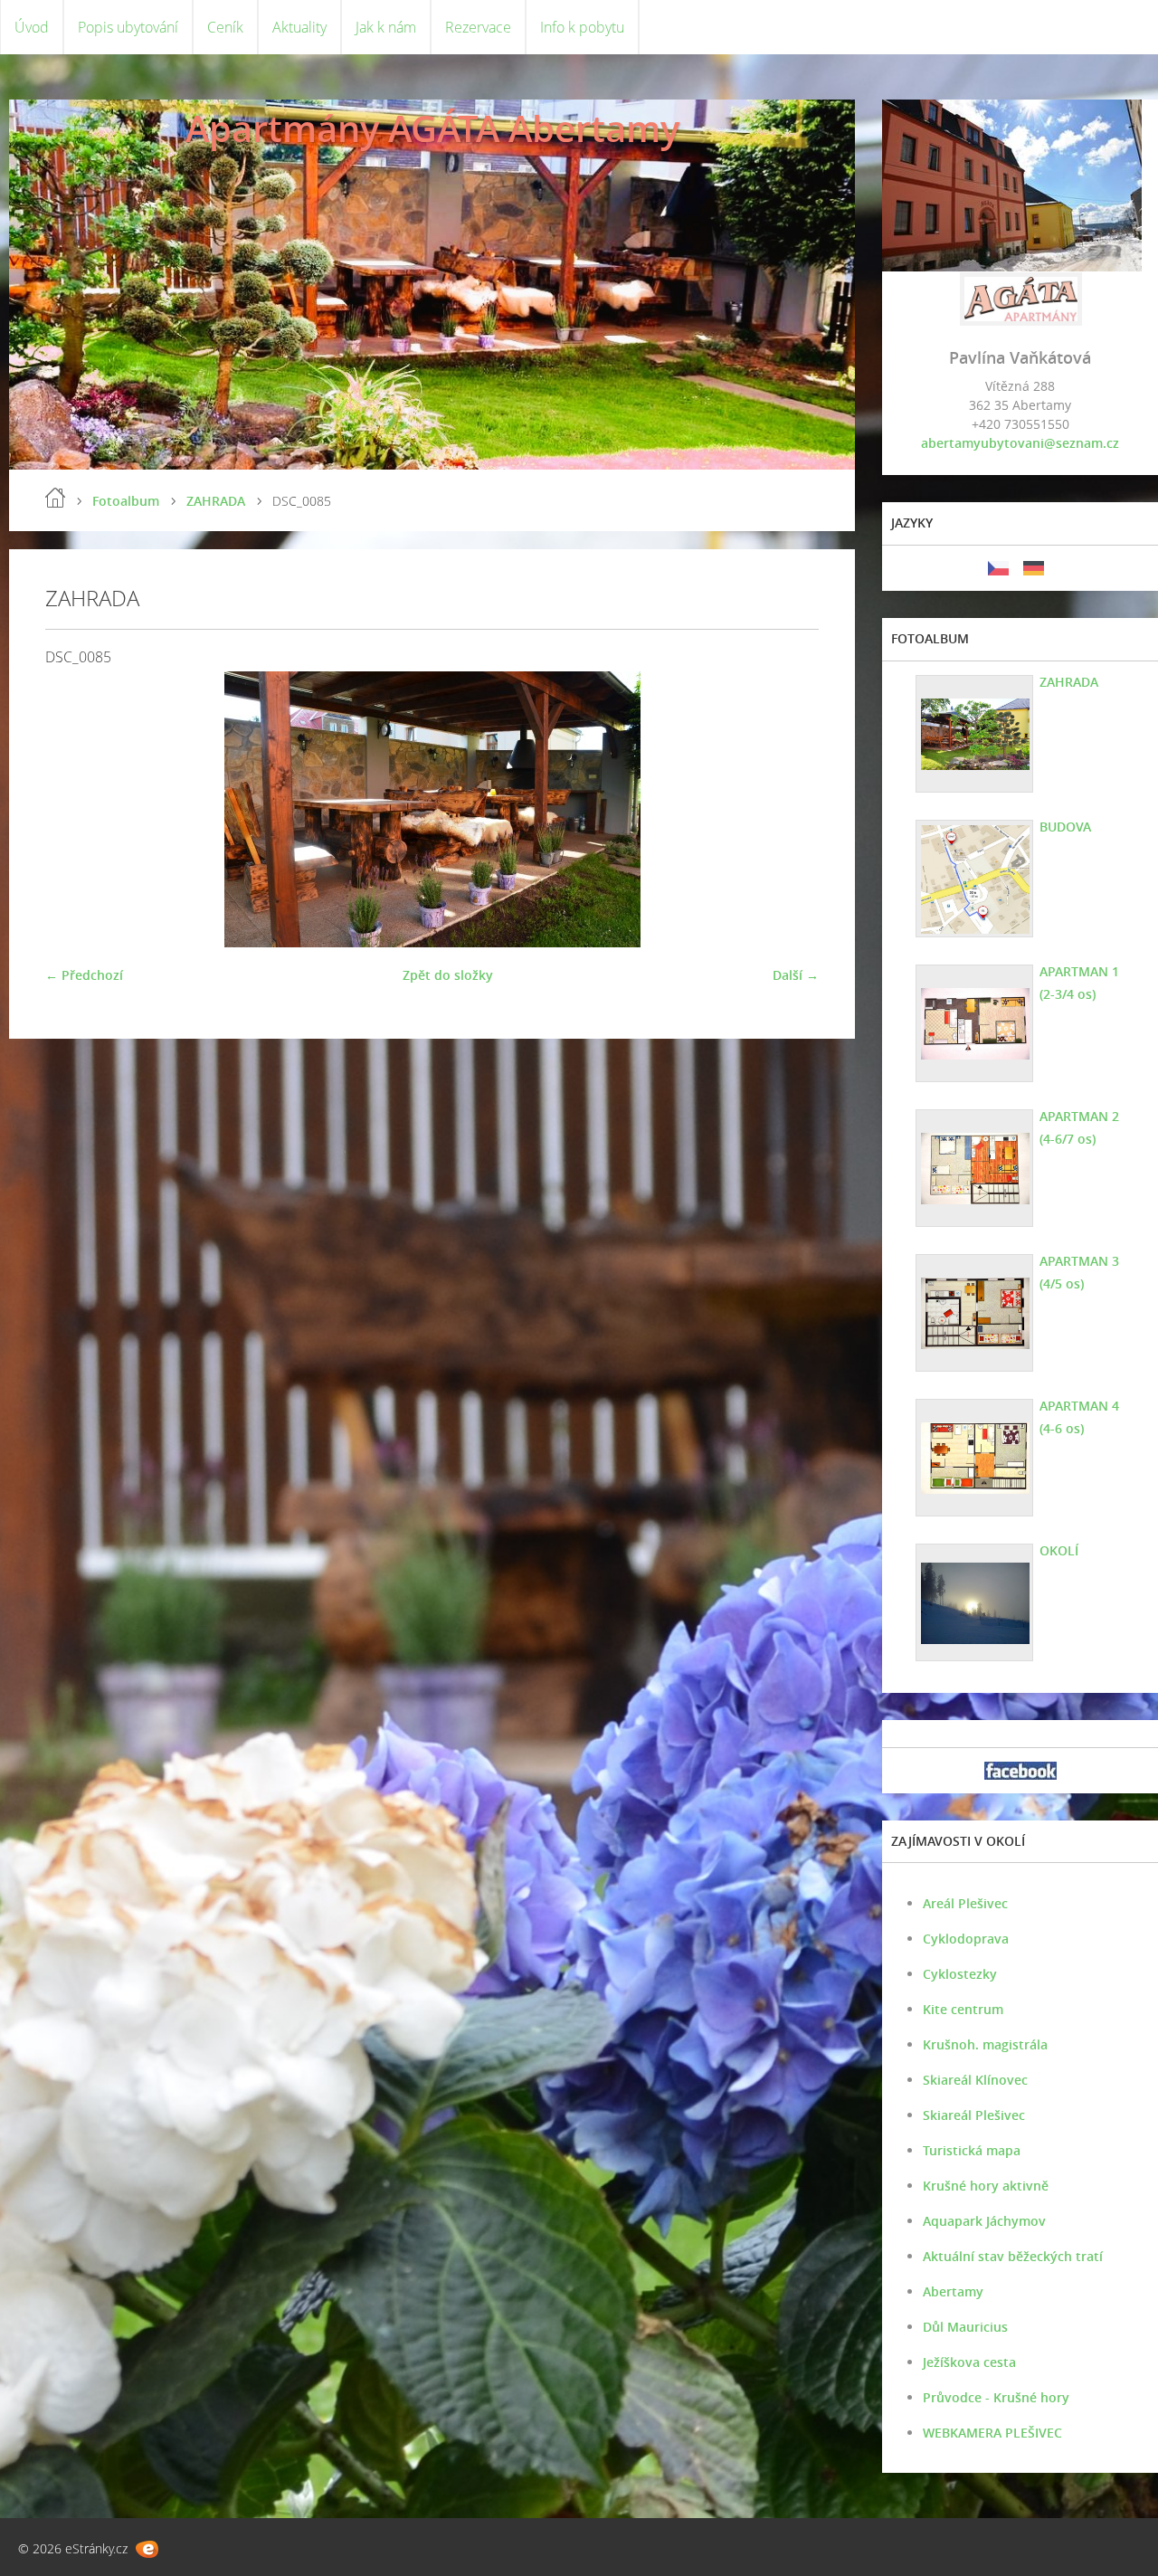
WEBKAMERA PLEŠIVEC (992, 2433)
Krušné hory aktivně (986, 2186)
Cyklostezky (960, 1974)
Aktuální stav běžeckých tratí (1013, 2256)
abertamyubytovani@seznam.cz (1020, 443)
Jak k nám (386, 27)
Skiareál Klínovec (975, 2080)
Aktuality (299, 27)
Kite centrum (963, 2009)
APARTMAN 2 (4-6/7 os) (1079, 1127)
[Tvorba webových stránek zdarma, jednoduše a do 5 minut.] (147, 2549)
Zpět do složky (448, 975)
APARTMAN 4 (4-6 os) (1079, 1417)
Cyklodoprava (966, 1939)
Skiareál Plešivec (974, 2115)
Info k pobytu (582, 27)
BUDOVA (1065, 827)
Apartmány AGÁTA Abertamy (432, 128)
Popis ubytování (128, 27)
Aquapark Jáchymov (984, 2221)
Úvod (32, 27)
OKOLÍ (1059, 1550)
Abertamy (953, 2291)
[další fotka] (789, 809)
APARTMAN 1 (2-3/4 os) (1079, 983)
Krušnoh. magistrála (985, 2044)
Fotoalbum (126, 501)
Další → (796, 975)
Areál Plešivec (965, 1903)
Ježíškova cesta (969, 2362)
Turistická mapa (972, 2150)
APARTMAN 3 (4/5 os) (1079, 1272)
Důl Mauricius (965, 2327)
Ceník (225, 27)
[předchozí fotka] (75, 809)
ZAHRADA (216, 501)
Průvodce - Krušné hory (996, 2397)
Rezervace (478, 27)
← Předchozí (84, 975)
